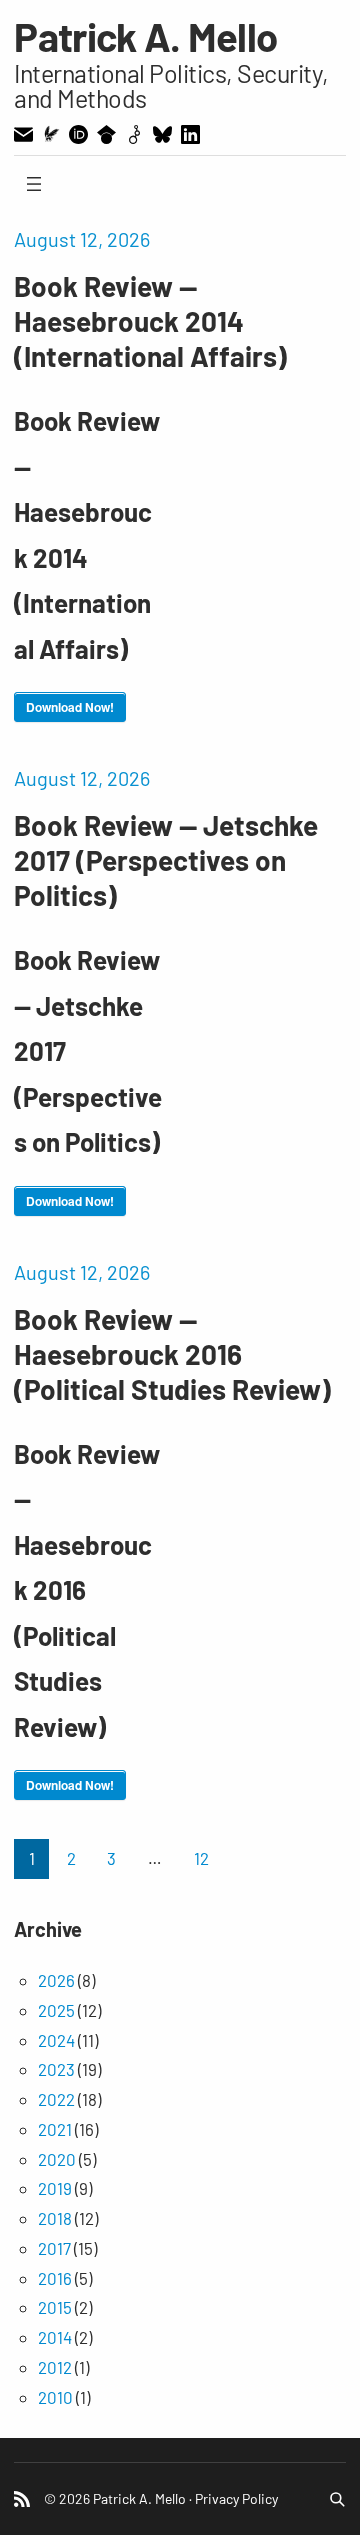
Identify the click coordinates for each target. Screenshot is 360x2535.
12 (201, 1858)
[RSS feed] (22, 2499)
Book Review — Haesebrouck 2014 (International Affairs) (150, 321)
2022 (56, 2099)
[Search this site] (337, 2499)
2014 (55, 2337)
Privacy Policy (236, 2498)
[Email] (23, 134)
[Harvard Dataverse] (134, 134)
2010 (55, 2397)
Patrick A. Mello (145, 36)
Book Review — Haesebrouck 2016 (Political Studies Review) (172, 1354)
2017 (54, 2248)
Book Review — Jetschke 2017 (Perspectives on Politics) (166, 860)
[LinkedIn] (190, 134)
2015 (55, 2307)
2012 (55, 2367)
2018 (55, 2218)
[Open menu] (34, 184)
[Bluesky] (162, 134)
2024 (56, 2040)
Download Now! (70, 707)
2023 (56, 2069)
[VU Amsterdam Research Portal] (51, 134)
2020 (57, 2159)
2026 (56, 1980)
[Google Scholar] (106, 134)
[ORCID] (78, 134)
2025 (56, 2010)
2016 (55, 2278)
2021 (55, 2129)
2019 (55, 2188)
